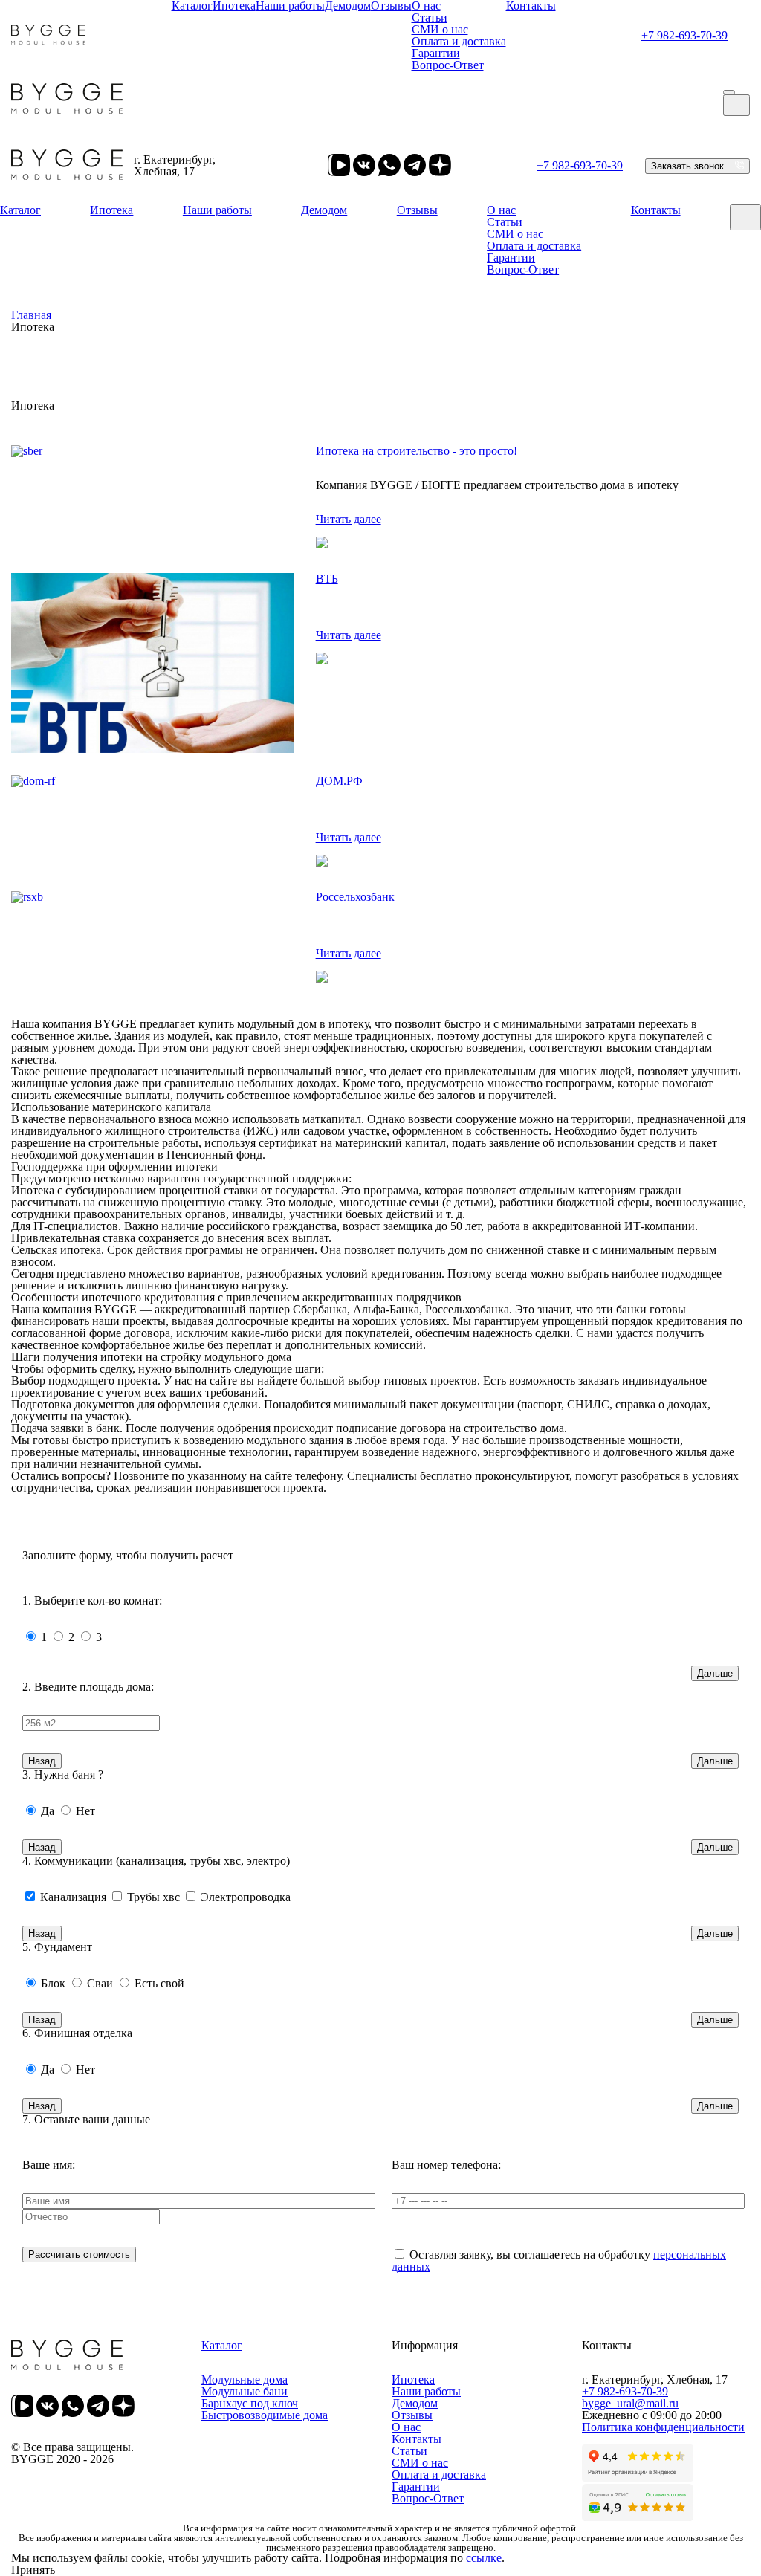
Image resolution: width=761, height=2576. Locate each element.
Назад (42, 1761)
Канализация (73, 1897)
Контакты (656, 210)
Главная (31, 315)
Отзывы (417, 210)
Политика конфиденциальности (663, 2427)
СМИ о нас (440, 29)
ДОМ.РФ (339, 781)
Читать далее (349, 519)
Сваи (100, 1983)
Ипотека (111, 210)
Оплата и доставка (459, 41)
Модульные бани (245, 2391)
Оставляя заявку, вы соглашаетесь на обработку (559, 2261)
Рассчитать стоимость (79, 2255)
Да (48, 1811)
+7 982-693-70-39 (684, 35)
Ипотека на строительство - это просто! (417, 451)
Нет (85, 1811)
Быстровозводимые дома (265, 2415)
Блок (53, 1983)
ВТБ (327, 579)
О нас (501, 210)
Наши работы (217, 210)
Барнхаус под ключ (250, 2403)
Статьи (430, 17)
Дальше (715, 1673)
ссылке (484, 2558)
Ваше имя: (49, 2165)
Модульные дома (245, 2379)
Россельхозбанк (355, 897)
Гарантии (436, 53)
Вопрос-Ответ (448, 65)
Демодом (324, 210)
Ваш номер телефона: (446, 2165)
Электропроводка (246, 1897)
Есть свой (159, 1983)
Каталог (20, 210)
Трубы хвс (153, 1897)
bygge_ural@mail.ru (630, 2403)
